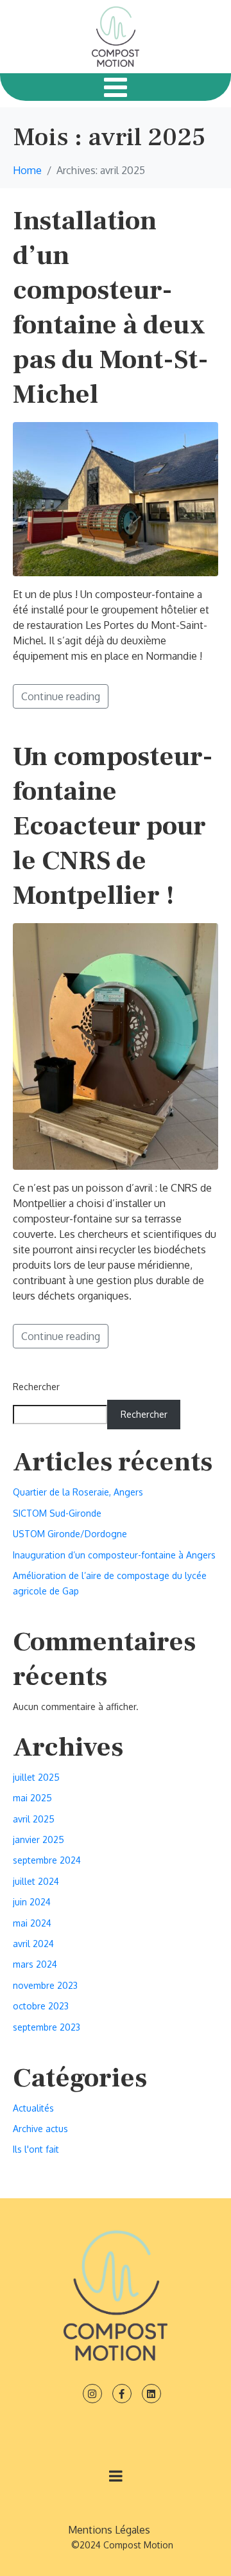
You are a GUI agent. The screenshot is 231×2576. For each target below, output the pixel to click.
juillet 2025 (36, 1777)
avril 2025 (34, 1819)
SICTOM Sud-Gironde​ (57, 1513)
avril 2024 (33, 1944)
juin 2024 (32, 1902)
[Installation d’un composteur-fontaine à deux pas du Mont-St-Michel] (116, 498)
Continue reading (61, 696)
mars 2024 (35, 1964)
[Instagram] (92, 2394)
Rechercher (36, 1387)
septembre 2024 (47, 1860)
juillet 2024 (36, 1881)
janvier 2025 (38, 1839)
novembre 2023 (45, 1985)
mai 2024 (32, 1923)
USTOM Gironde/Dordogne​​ (70, 1534)
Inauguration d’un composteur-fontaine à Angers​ (114, 1555)
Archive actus (40, 2129)
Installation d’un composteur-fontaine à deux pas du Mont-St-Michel (111, 308)
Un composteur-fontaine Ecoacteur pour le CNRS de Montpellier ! (113, 826)
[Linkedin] (151, 2394)
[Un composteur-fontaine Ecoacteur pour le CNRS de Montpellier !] (116, 1045)
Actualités (33, 2108)
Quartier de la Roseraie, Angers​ (78, 1492)
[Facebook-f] (122, 2394)
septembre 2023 (47, 2027)
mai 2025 (32, 1798)
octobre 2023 (41, 2006)
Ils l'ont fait (36, 2149)
